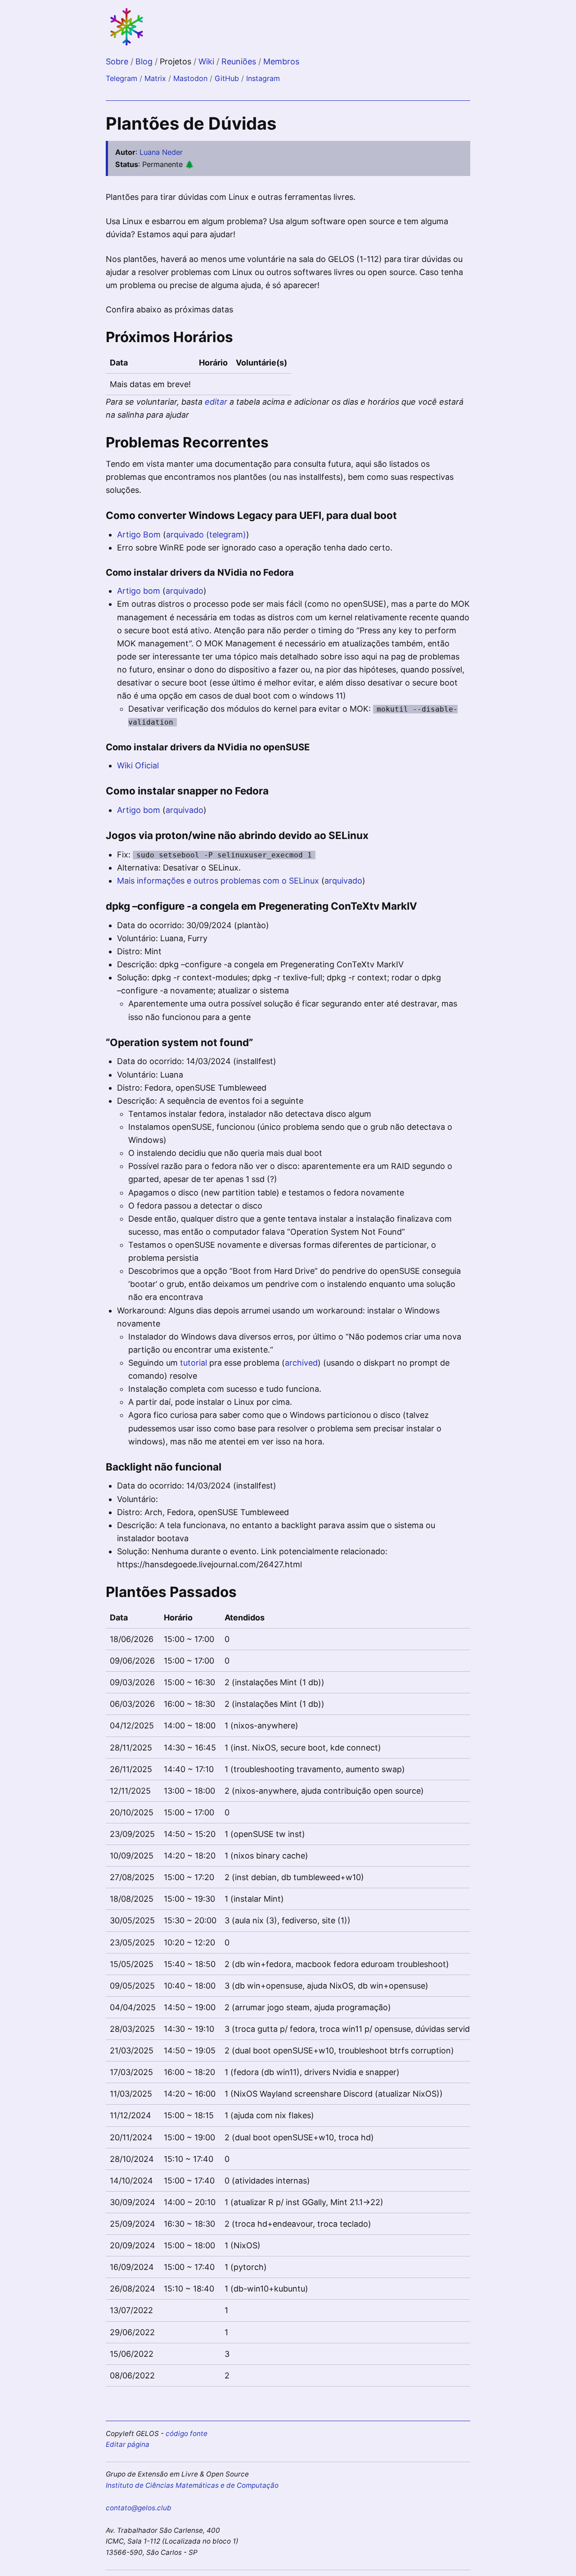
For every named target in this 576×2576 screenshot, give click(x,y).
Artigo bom (139, 591)
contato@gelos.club (139, 2508)
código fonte (187, 2434)
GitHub (227, 78)
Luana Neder (161, 152)
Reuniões (240, 61)
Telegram (121, 78)
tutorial (193, 1363)
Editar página (128, 2444)
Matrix (155, 78)
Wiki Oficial (138, 765)
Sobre (118, 61)
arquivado (184, 591)
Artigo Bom (139, 535)
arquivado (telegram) (206, 535)
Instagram (263, 78)
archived (301, 1363)
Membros (281, 61)
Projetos (177, 61)
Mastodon (190, 78)
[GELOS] (127, 44)
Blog (145, 61)
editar (216, 402)
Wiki (207, 61)
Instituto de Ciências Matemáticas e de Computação (192, 2485)
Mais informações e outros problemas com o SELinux (218, 881)
